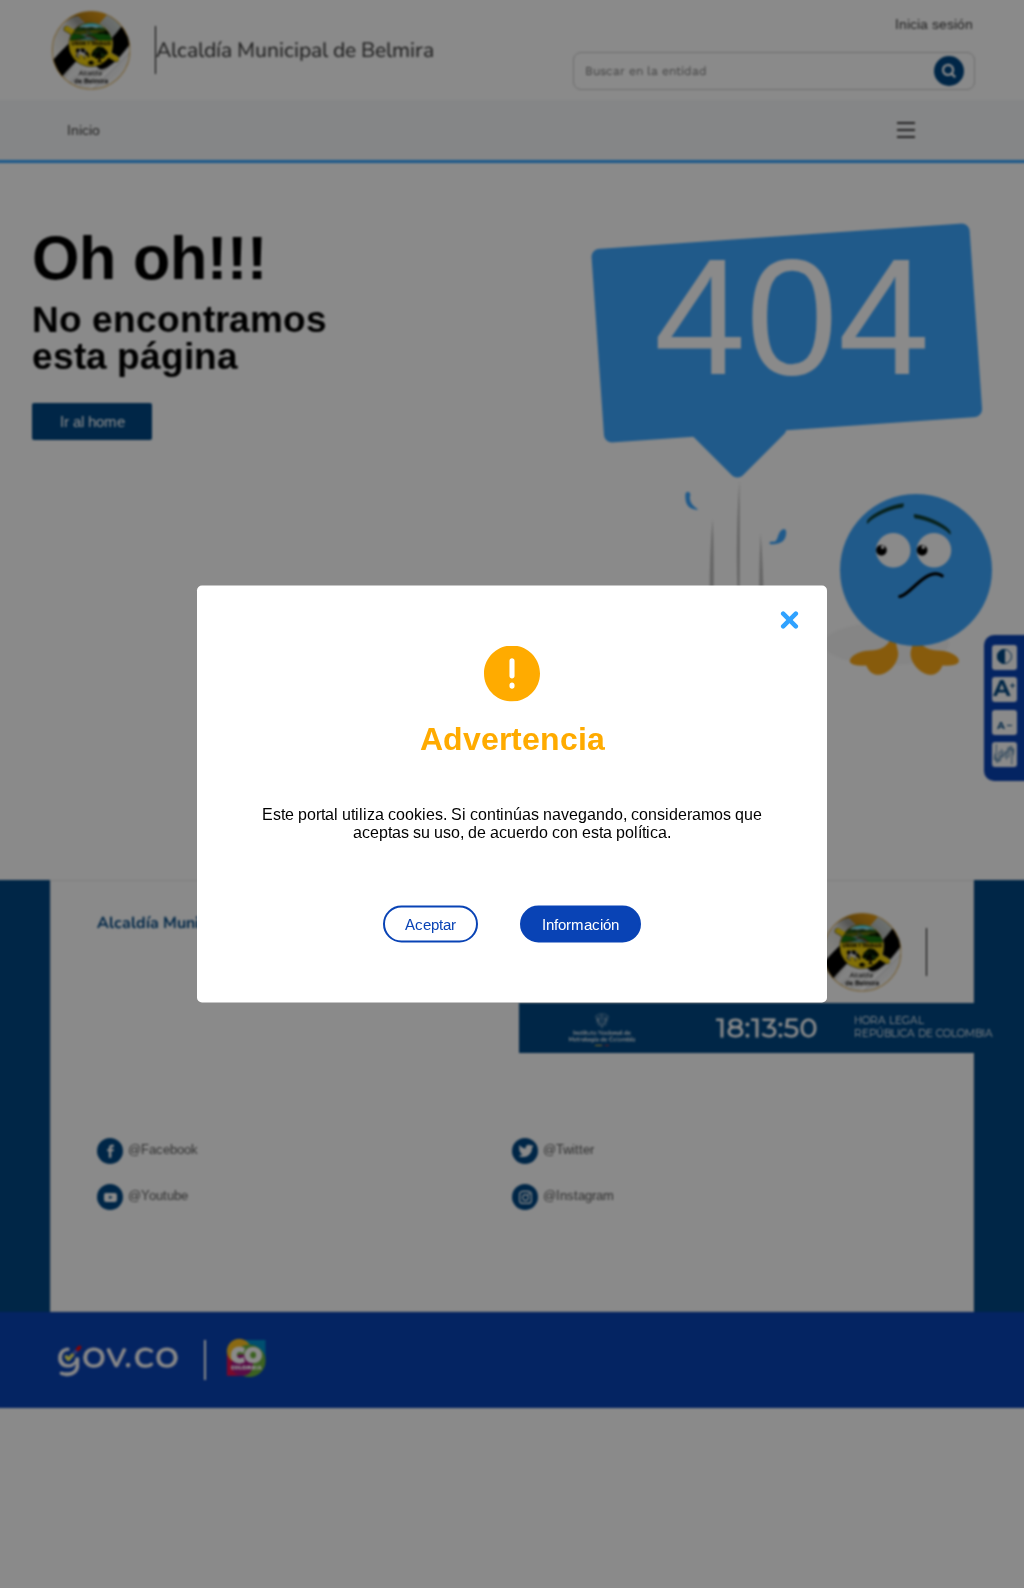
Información (580, 924)
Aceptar (430, 924)
